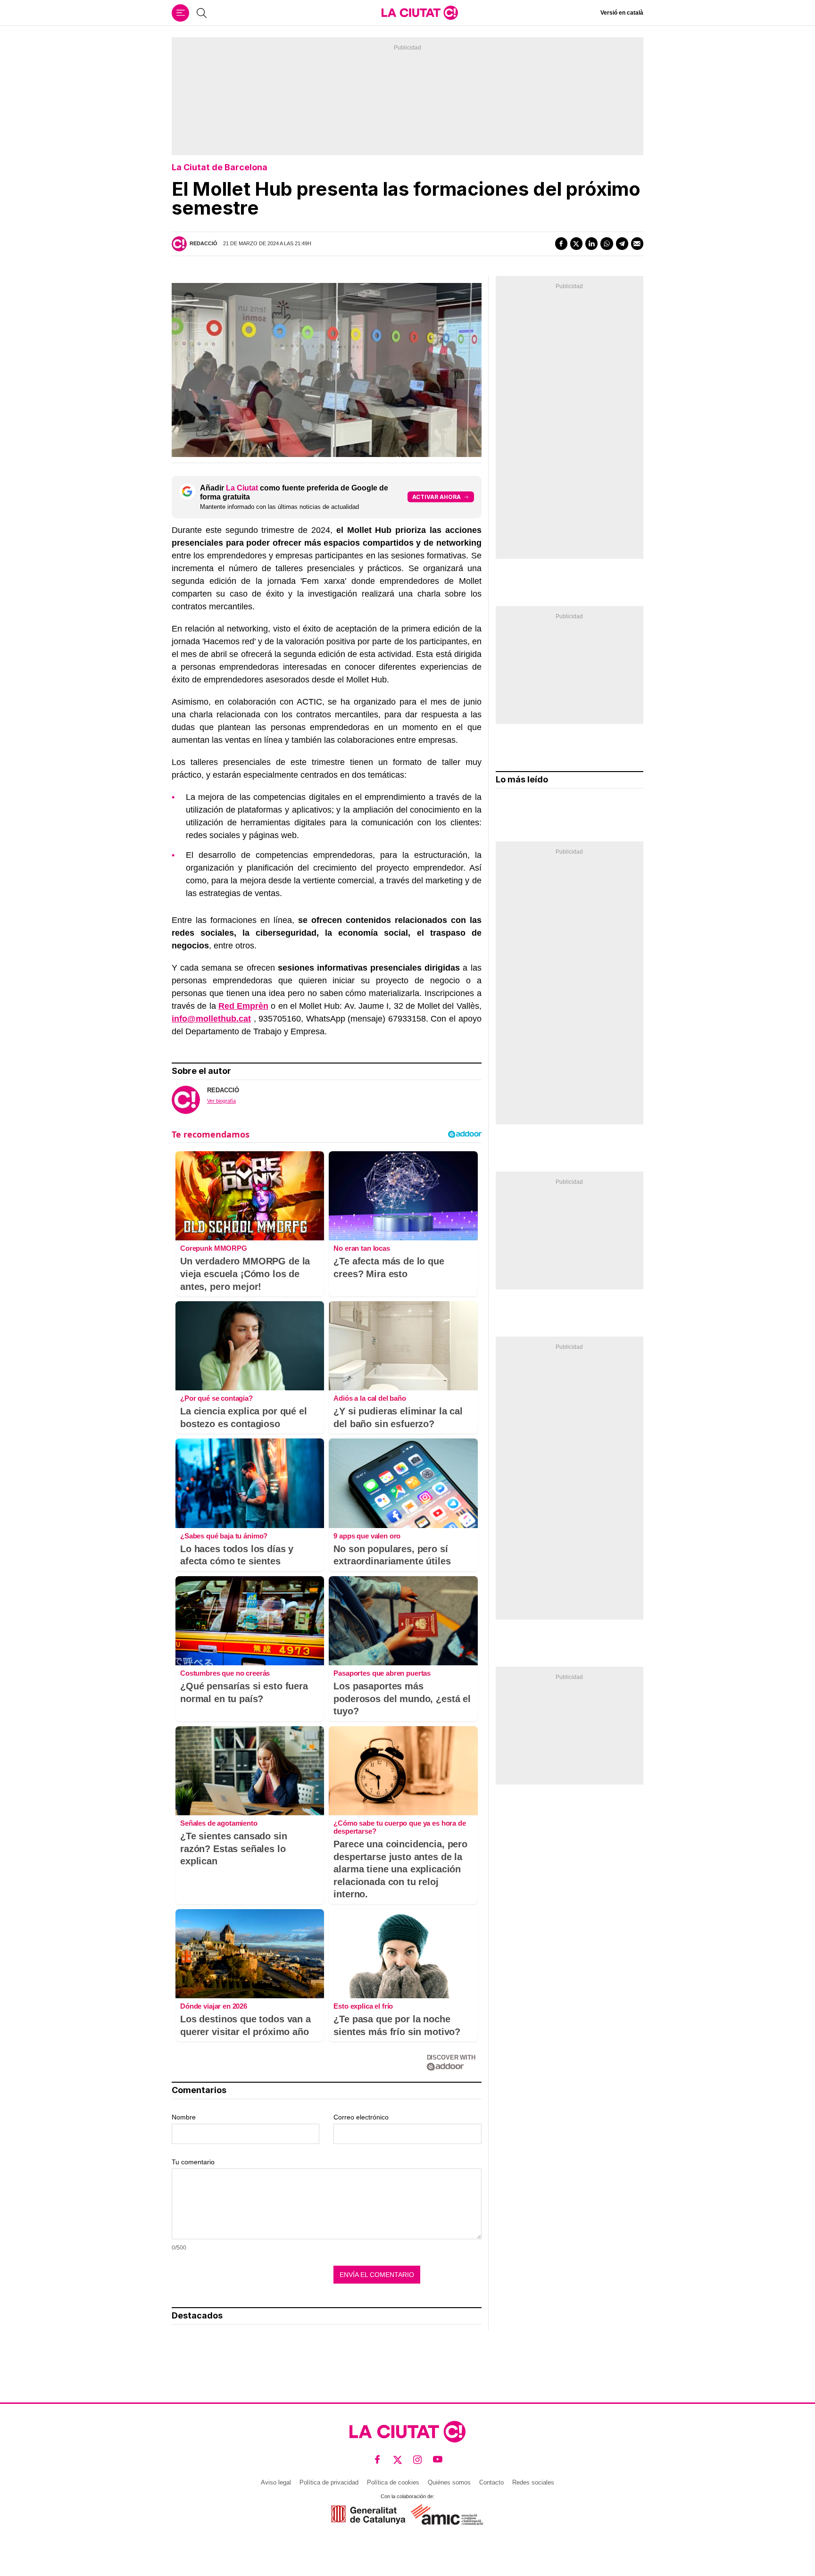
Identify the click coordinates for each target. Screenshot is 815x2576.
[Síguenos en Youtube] (438, 2460)
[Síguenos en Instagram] (418, 2460)
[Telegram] (622, 243)
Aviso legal (276, 2482)
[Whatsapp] (607, 243)
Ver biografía (221, 1101)
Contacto (491, 2482)
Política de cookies (393, 2482)
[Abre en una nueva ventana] (368, 2514)
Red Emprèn (243, 1006)
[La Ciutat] (420, 13)
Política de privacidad (329, 2482)
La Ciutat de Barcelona (220, 167)
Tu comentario (193, 2162)
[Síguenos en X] (398, 2460)
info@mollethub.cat (211, 1019)
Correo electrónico (361, 2117)
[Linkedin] (591, 243)
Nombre (184, 2117)
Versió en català (622, 13)
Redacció (204, 243)
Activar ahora (437, 497)
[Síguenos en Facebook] (378, 2460)
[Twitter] (576, 243)
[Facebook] (561, 243)
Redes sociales (533, 2482)
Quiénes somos (449, 2482)
